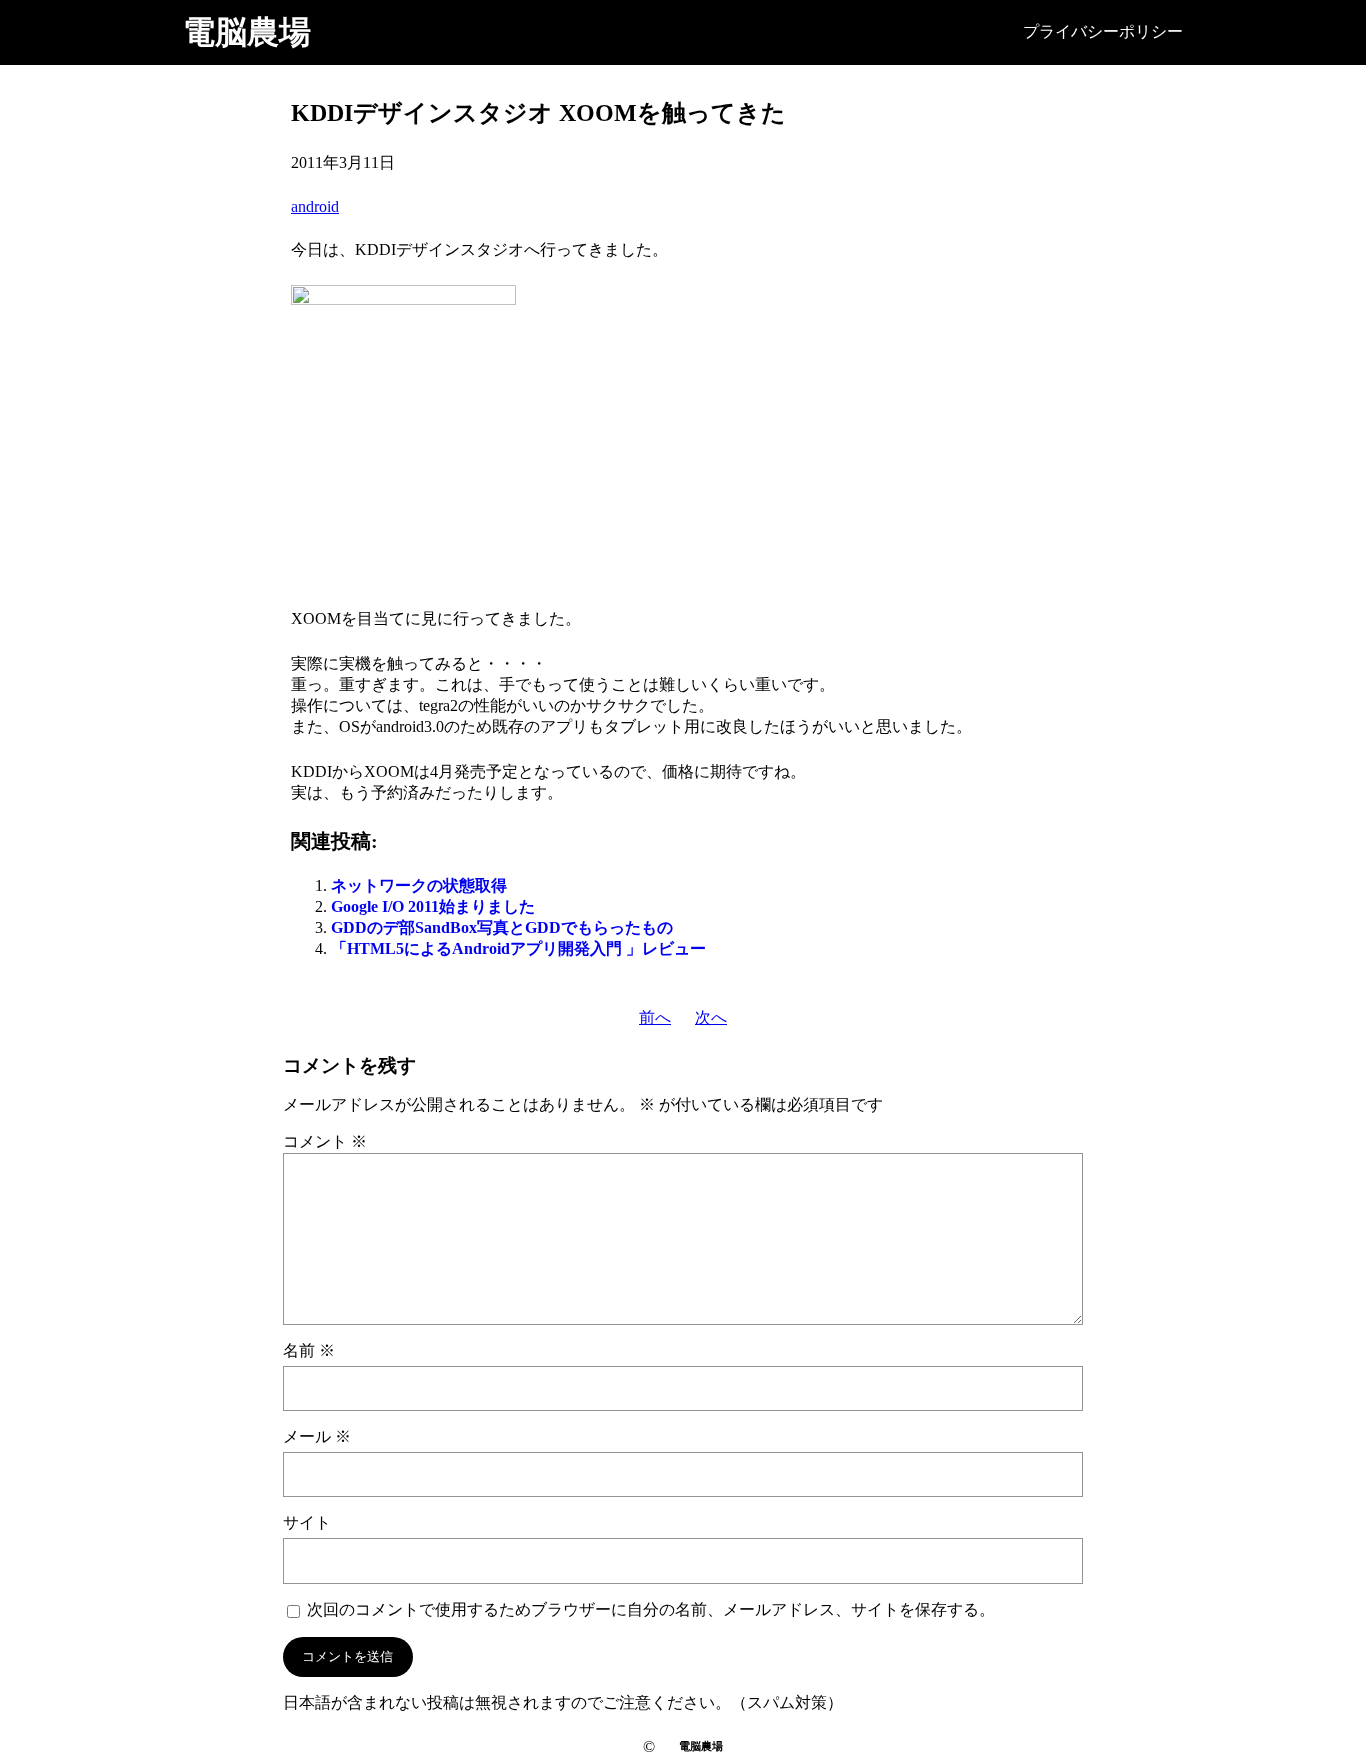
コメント (325, 1141)
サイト (307, 1522)
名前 (309, 1350)
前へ (655, 1017)
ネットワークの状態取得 (419, 885)
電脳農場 (247, 32)
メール (317, 1436)
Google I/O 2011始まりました (433, 906)
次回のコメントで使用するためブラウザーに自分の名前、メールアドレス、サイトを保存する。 (651, 1609)
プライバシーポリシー (1103, 31)
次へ (711, 1017)
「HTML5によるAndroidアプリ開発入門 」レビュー (518, 948)
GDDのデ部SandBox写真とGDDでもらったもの (502, 927)
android (315, 206)
